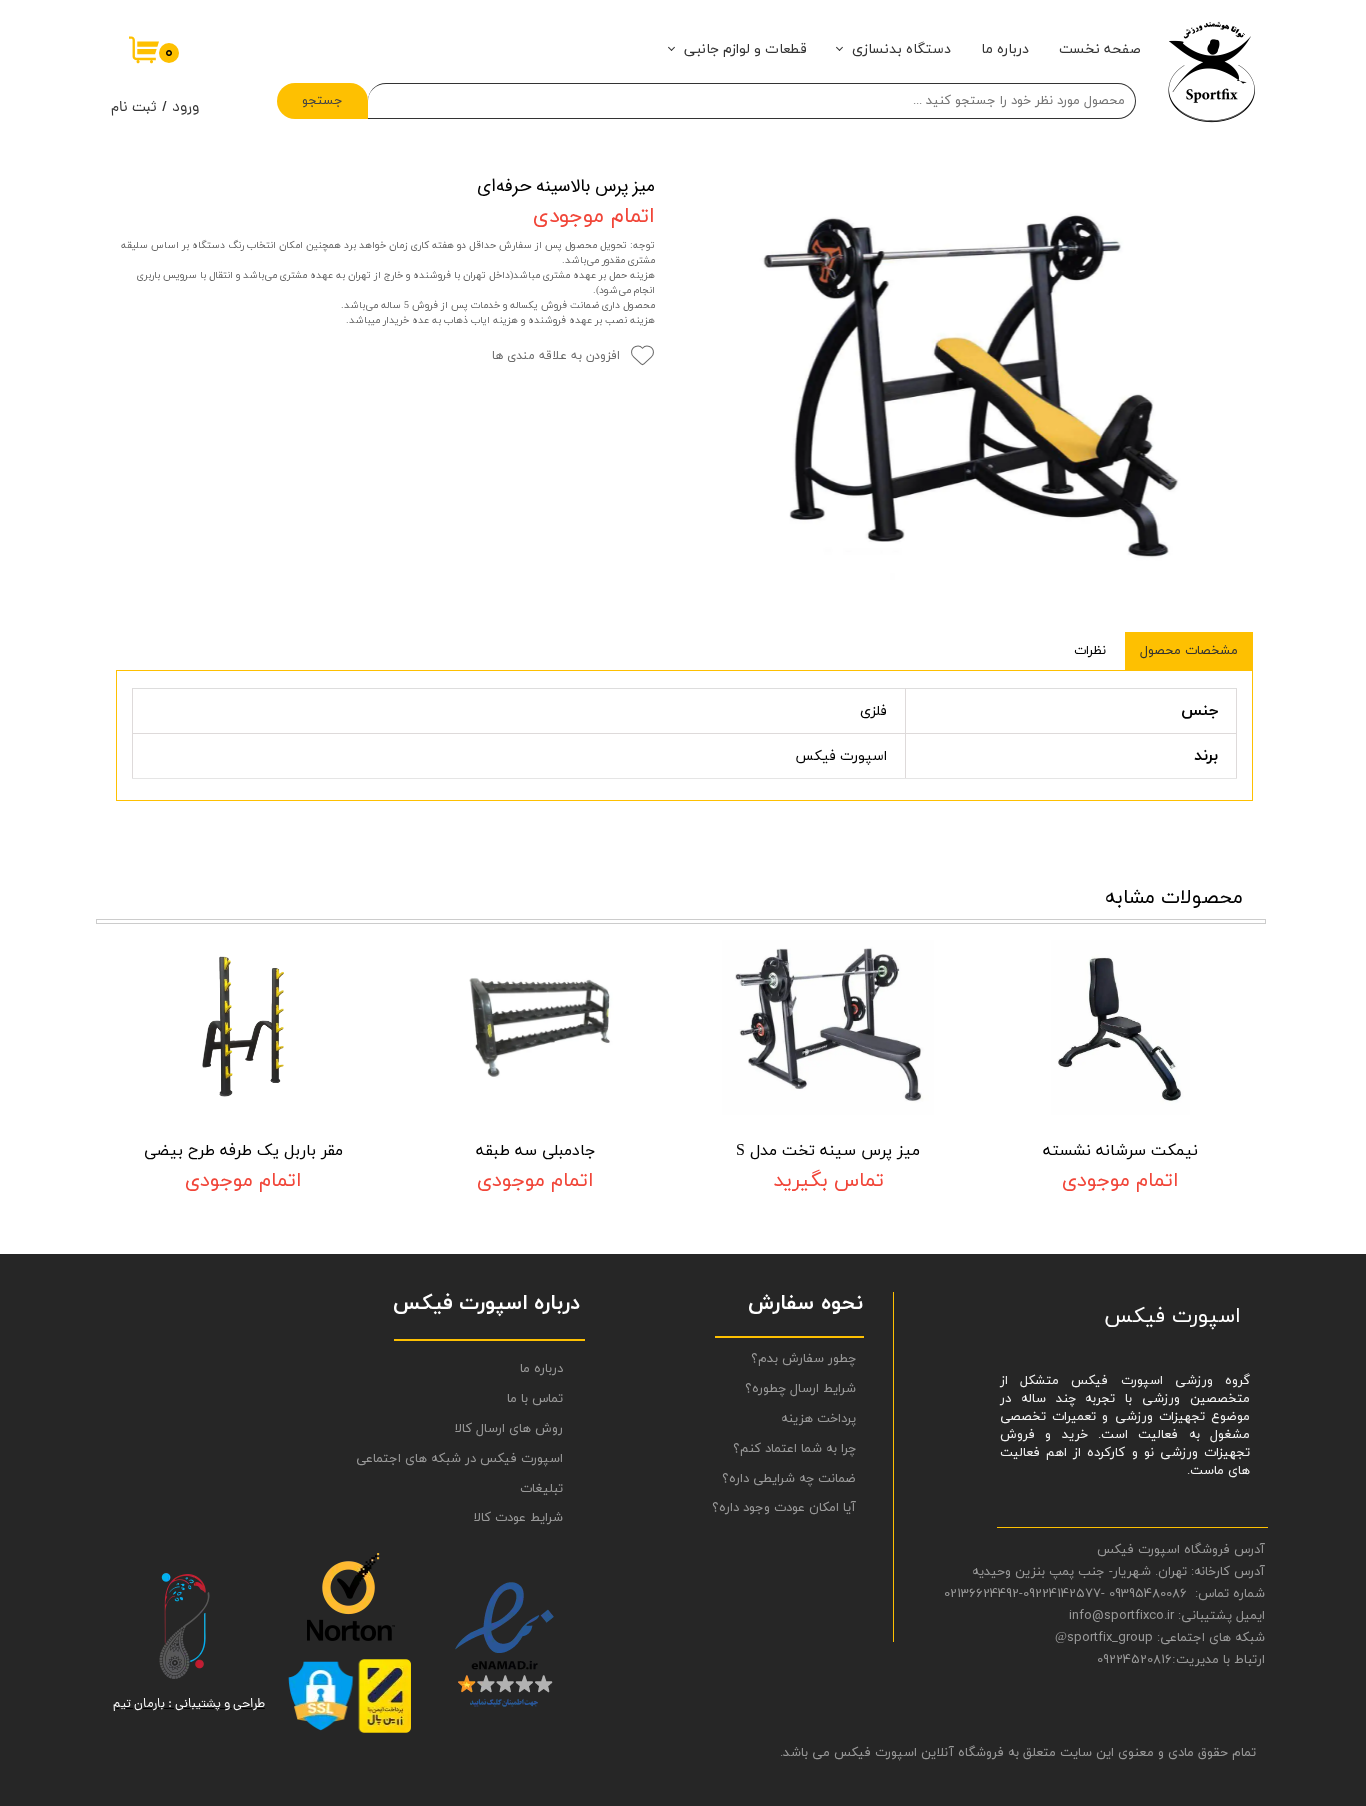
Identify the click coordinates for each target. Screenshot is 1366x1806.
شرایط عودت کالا (518, 1518)
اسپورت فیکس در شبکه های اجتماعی (483, 1459)
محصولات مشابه (1174, 898)
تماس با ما (535, 1399)
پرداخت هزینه (818, 1419)
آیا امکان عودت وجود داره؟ (784, 1508)
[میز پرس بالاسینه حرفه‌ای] (969, 389)
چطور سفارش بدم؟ (803, 1359)
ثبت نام (134, 108)
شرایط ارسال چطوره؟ (800, 1389)
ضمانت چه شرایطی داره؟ (789, 1479)
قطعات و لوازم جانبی (745, 49)
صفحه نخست (1100, 49)
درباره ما (1005, 49)
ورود (185, 108)
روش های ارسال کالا (509, 1429)
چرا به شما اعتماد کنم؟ (794, 1449)
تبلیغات (541, 1489)
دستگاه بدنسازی (901, 49)
